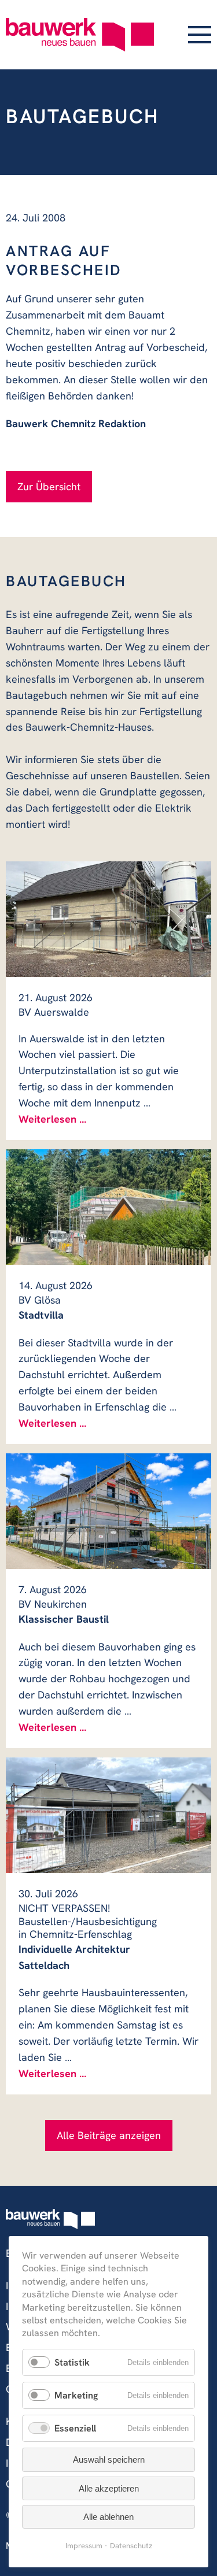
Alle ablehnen (108, 2517)
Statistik (72, 2362)
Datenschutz (131, 2546)
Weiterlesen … (52, 1119)
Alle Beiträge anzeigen (109, 2135)
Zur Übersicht (49, 486)
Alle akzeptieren (109, 2488)
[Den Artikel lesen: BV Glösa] (108, 1207)
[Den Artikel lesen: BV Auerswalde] (108, 919)
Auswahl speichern (109, 2460)
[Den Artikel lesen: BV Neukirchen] (108, 1511)
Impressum (84, 2546)
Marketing (76, 2395)
